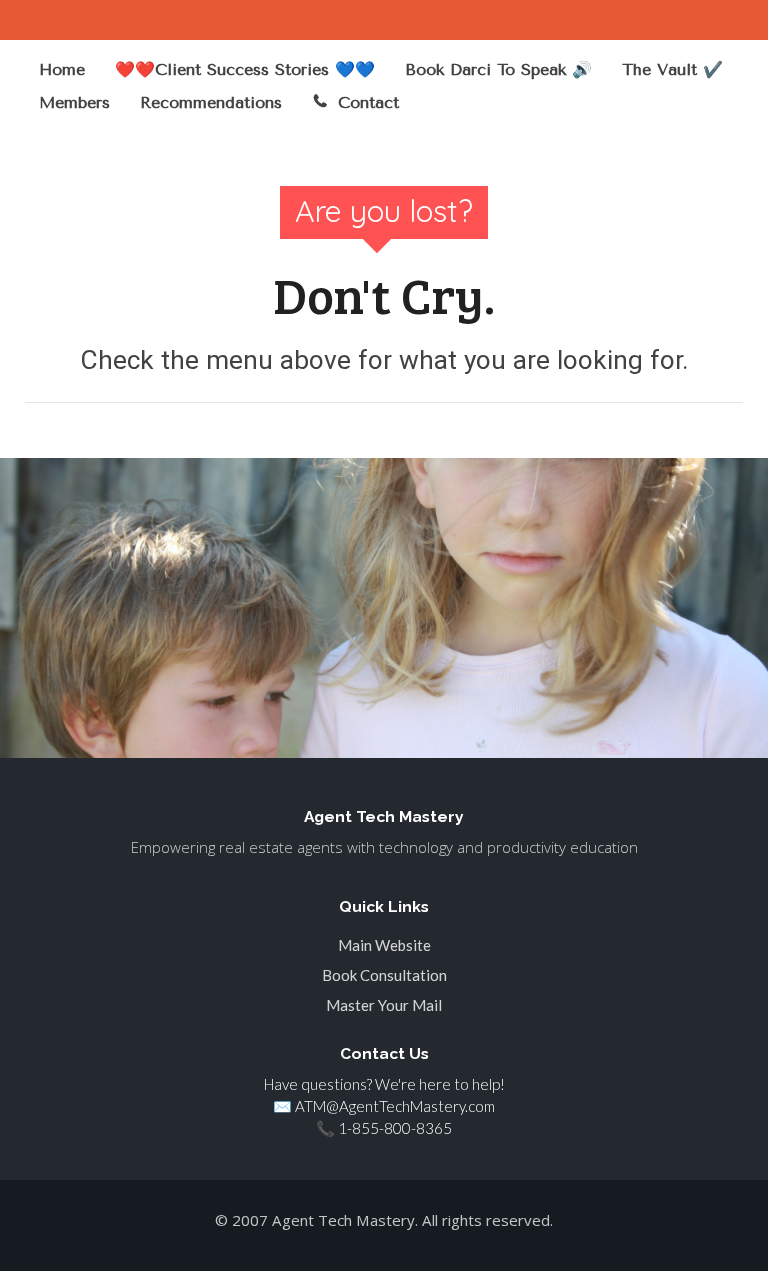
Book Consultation (384, 975)
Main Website (384, 945)
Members (74, 102)
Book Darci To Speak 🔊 (498, 69)
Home (62, 69)
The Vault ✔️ (672, 69)
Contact (368, 102)
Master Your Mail (384, 1005)
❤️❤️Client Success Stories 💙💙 (245, 69)
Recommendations (211, 102)
